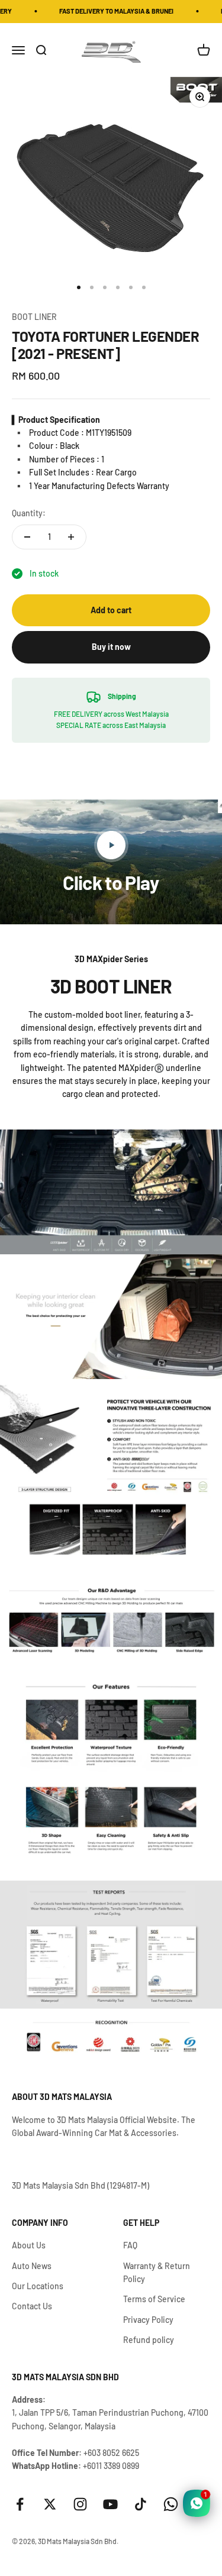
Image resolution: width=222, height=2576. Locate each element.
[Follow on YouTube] (110, 2504)
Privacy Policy (148, 2320)
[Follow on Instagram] (80, 2504)
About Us (29, 2245)
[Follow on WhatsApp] (171, 2504)
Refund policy (149, 2340)
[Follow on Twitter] (50, 2504)
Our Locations (38, 2286)
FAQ (130, 2245)
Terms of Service (154, 2299)
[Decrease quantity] (27, 537)
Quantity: (29, 513)
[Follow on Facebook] (20, 2504)
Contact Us (32, 2306)
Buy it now (111, 647)
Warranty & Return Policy (157, 2272)
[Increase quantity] (71, 537)
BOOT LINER (34, 317)
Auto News (32, 2266)
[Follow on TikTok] (141, 2504)
